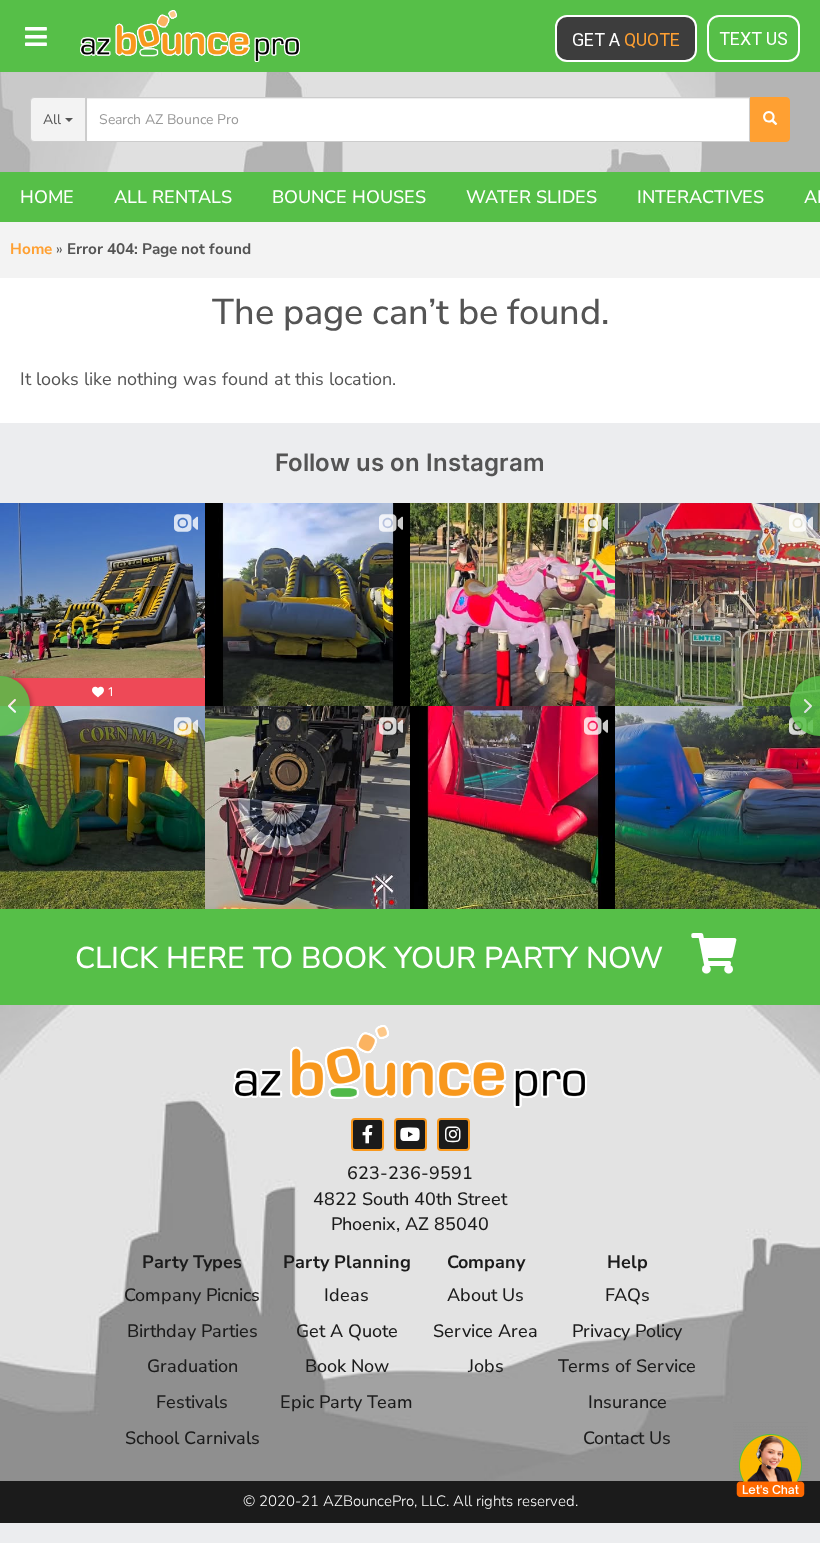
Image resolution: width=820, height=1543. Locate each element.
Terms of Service (627, 1366)
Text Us (753, 38)
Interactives (700, 197)
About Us (485, 1295)
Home (47, 197)
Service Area (485, 1331)
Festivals (192, 1402)
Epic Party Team (346, 1402)
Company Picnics (192, 1295)
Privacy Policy (627, 1331)
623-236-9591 (410, 1173)
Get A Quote (347, 1331)
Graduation (192, 1366)
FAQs (627, 1295)
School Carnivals (192, 1438)
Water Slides (531, 197)
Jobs (486, 1366)
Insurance (627, 1402)
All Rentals (173, 197)
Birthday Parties (192, 1331)
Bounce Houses (349, 197)
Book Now (347, 1366)
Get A (626, 39)
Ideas (346, 1295)
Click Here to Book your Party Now (373, 958)
